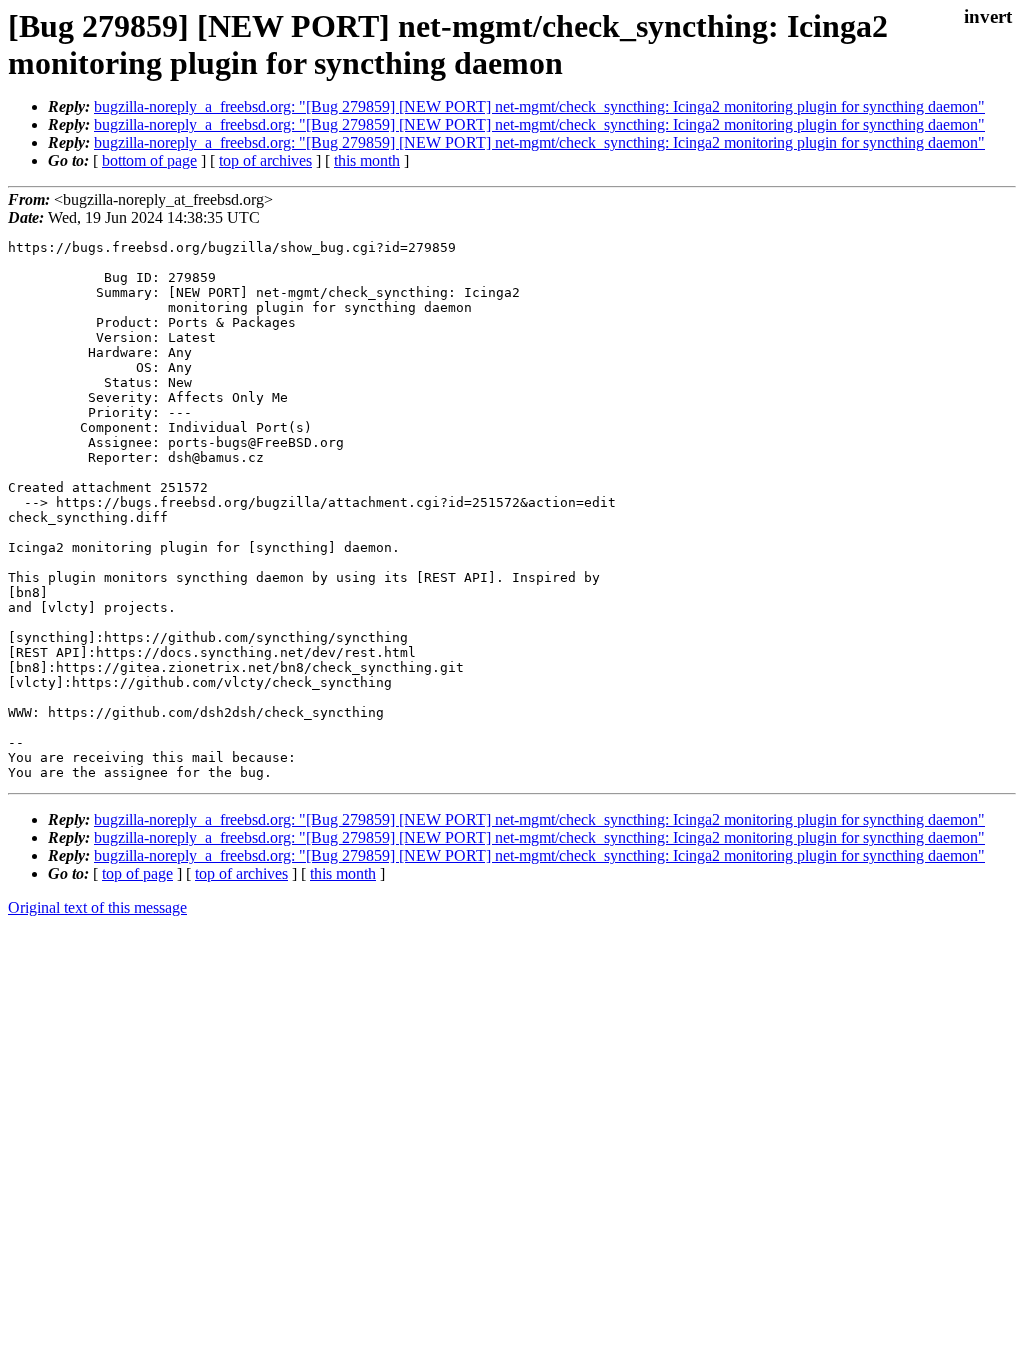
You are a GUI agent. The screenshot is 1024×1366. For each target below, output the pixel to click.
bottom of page (149, 160)
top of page (137, 873)
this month (367, 160)
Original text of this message (97, 907)
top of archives (265, 160)
